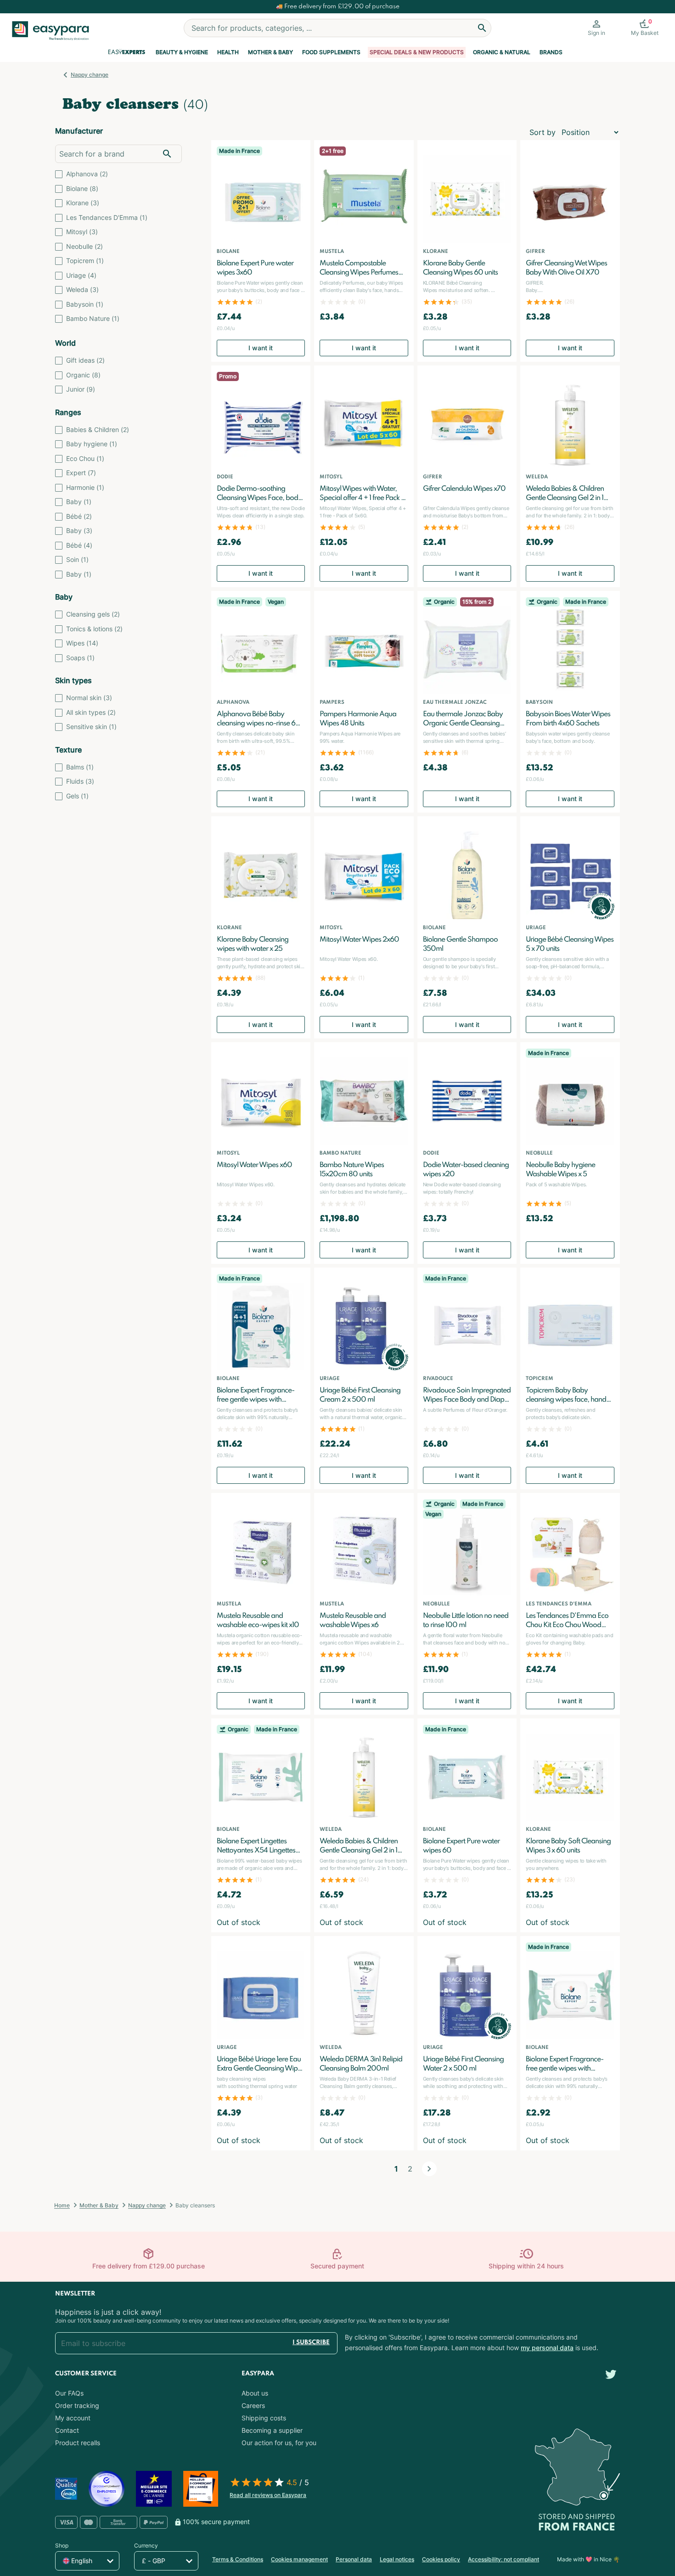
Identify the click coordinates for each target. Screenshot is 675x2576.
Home (62, 2205)
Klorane (83, 203)
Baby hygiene (92, 444)
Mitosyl (82, 232)
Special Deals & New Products (417, 52)
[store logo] (54, 31)
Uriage (81, 275)
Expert (81, 473)
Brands (551, 52)
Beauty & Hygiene (182, 52)
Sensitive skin (91, 727)
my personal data (547, 2348)
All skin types (91, 712)
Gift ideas (85, 360)
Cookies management (299, 2559)
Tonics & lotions (94, 629)
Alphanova (87, 174)
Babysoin (85, 304)
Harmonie (85, 487)
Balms (80, 767)
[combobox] (337, 28)
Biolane (82, 188)
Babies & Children (98, 429)
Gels (77, 796)
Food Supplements (331, 52)
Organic (83, 375)
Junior (81, 389)
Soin (77, 559)
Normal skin (89, 698)
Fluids (80, 781)
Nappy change (90, 75)
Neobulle (84, 246)
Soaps (80, 658)
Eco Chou (85, 458)
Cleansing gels (93, 614)
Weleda (82, 289)
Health (228, 52)
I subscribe (311, 2343)
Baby (79, 502)
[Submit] (482, 28)
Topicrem (85, 261)
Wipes (82, 643)
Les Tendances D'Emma (107, 217)
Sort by (543, 132)
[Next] (429, 2169)
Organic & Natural (502, 52)
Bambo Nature (93, 318)
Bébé (79, 516)
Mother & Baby (270, 52)
